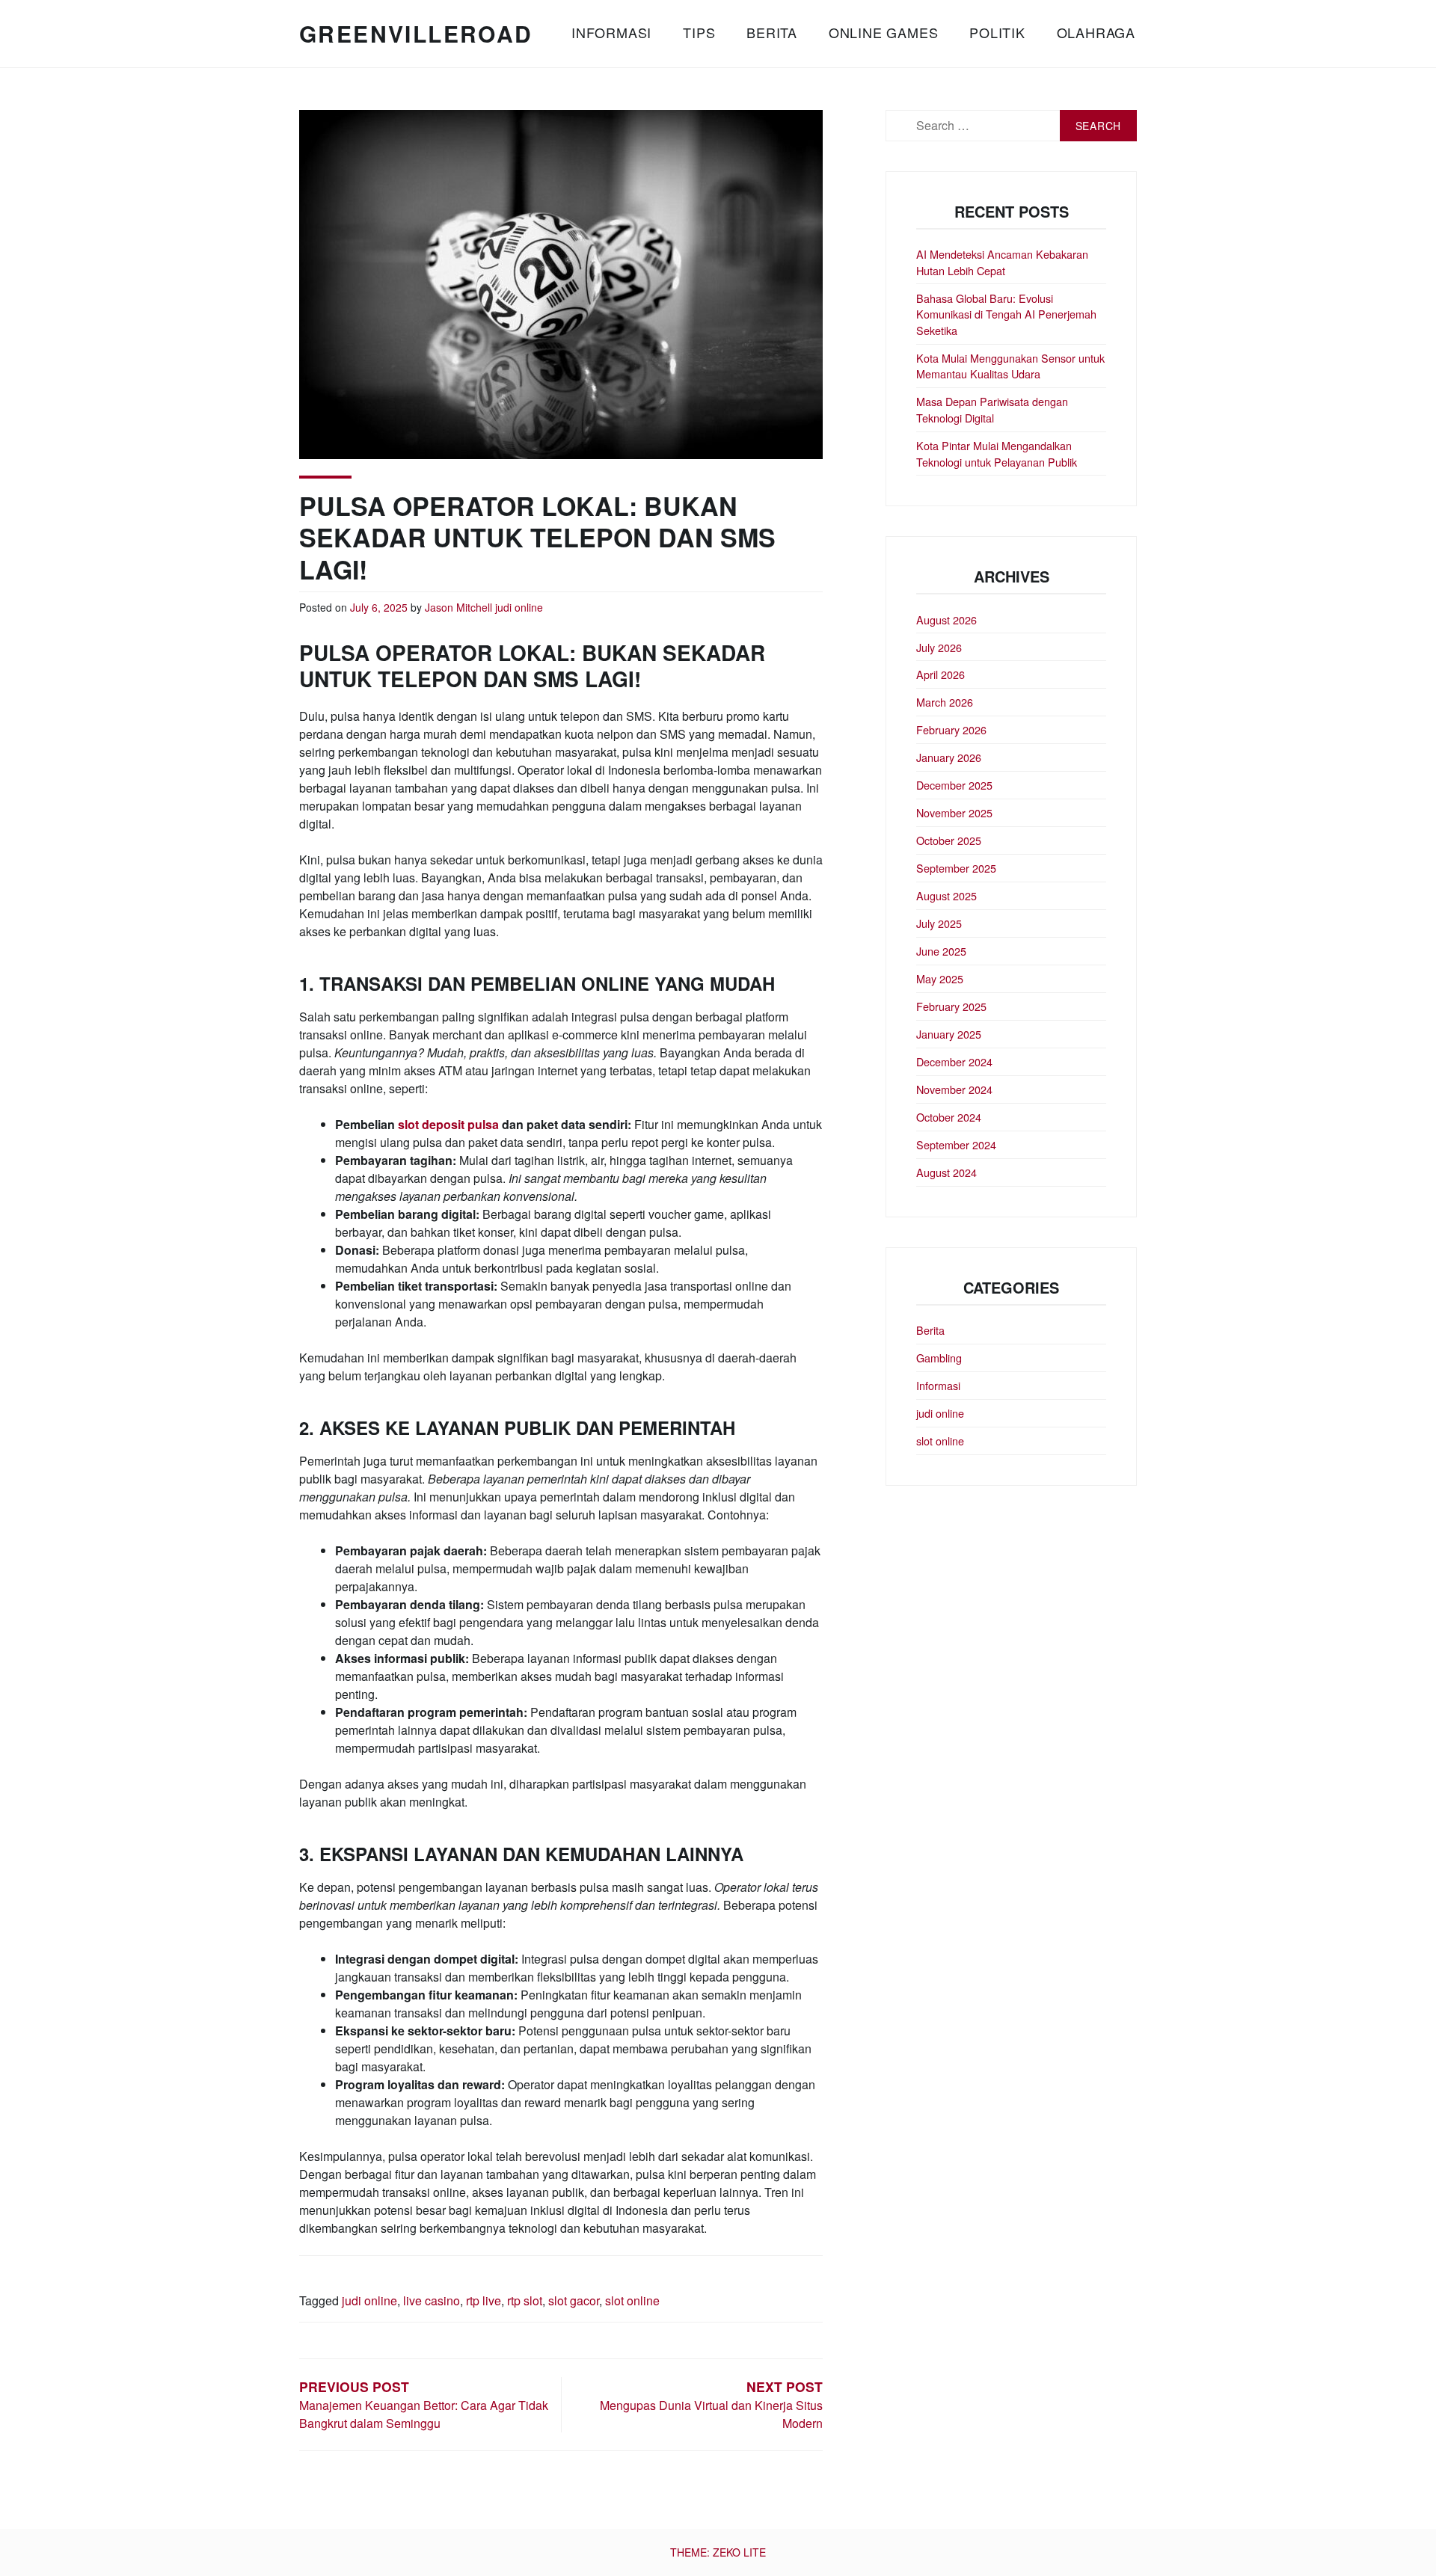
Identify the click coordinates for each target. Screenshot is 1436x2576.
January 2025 (949, 1034)
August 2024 (946, 1172)
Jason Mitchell (458, 607)
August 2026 (946, 620)
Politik (997, 32)
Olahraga (1096, 32)
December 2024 (954, 1061)
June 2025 (941, 951)
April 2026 (941, 674)
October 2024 (949, 1117)
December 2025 (954, 785)
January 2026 (949, 757)
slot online (632, 2300)
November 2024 (954, 1089)
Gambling (939, 1358)
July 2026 (939, 647)
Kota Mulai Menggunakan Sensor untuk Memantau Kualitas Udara (1010, 366)
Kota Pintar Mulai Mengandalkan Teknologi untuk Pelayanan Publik (997, 454)
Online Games (884, 32)
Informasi (611, 32)
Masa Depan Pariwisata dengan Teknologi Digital (992, 409)
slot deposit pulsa (448, 1124)
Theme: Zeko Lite (718, 2552)
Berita (772, 32)
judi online (519, 607)
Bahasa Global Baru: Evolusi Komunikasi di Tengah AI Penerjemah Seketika (1006, 314)
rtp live (484, 2300)
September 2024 (956, 1144)
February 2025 (951, 1006)
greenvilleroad (416, 33)
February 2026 (951, 729)
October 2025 (949, 840)
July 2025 (939, 923)
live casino (432, 2300)
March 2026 (945, 702)
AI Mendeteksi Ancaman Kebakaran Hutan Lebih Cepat (1002, 262)
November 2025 (954, 812)
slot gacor (574, 2300)
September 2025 (956, 868)
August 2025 (946, 895)
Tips (699, 32)
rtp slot (525, 2300)
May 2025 (940, 978)
